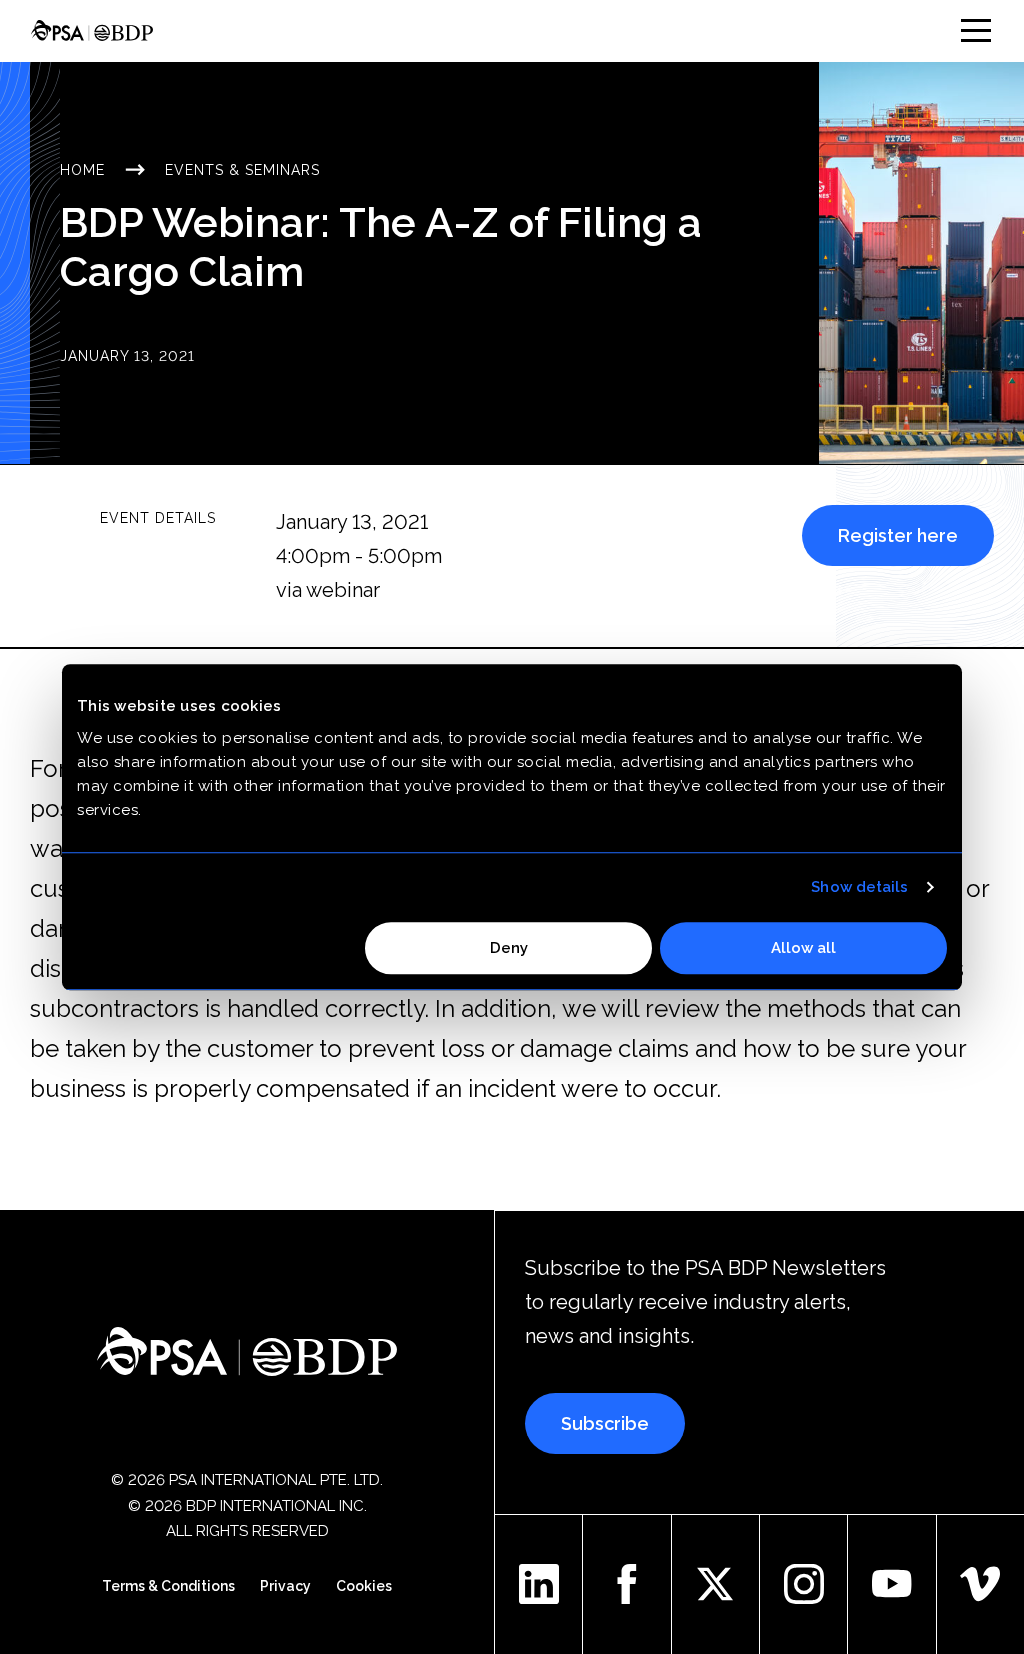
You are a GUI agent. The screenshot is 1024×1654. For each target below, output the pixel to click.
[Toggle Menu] (976, 30)
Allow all (803, 948)
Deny (509, 948)
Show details (859, 887)
